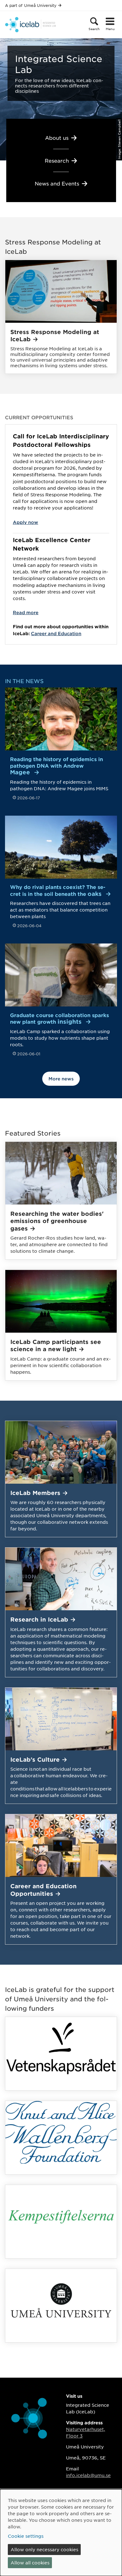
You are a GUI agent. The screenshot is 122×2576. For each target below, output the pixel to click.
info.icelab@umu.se (88, 2475)
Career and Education (56, 633)
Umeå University (40, 5)
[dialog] (61, 2533)
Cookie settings (26, 2536)
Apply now (25, 522)
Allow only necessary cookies (44, 2549)
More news (61, 1079)
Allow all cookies (30, 2563)
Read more (26, 612)
